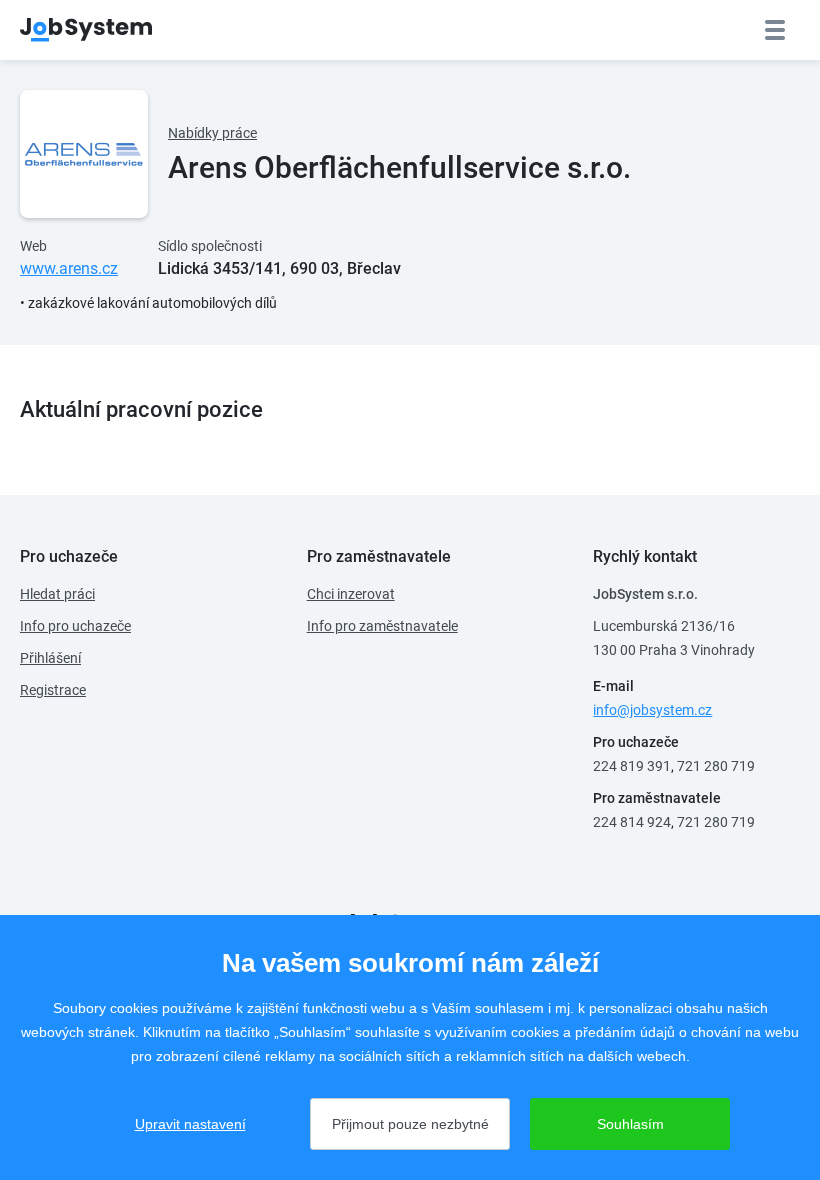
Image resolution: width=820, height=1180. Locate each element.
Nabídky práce (212, 133)
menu (775, 30)
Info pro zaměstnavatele (382, 626)
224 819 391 (632, 766)
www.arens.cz (69, 268)
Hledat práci (57, 594)
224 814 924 (632, 822)
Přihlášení (50, 658)
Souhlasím (630, 1124)
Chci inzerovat (351, 594)
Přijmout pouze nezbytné (410, 1124)
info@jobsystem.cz (652, 710)
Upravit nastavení (190, 1124)
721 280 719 (716, 766)
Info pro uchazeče (75, 626)
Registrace (53, 690)
